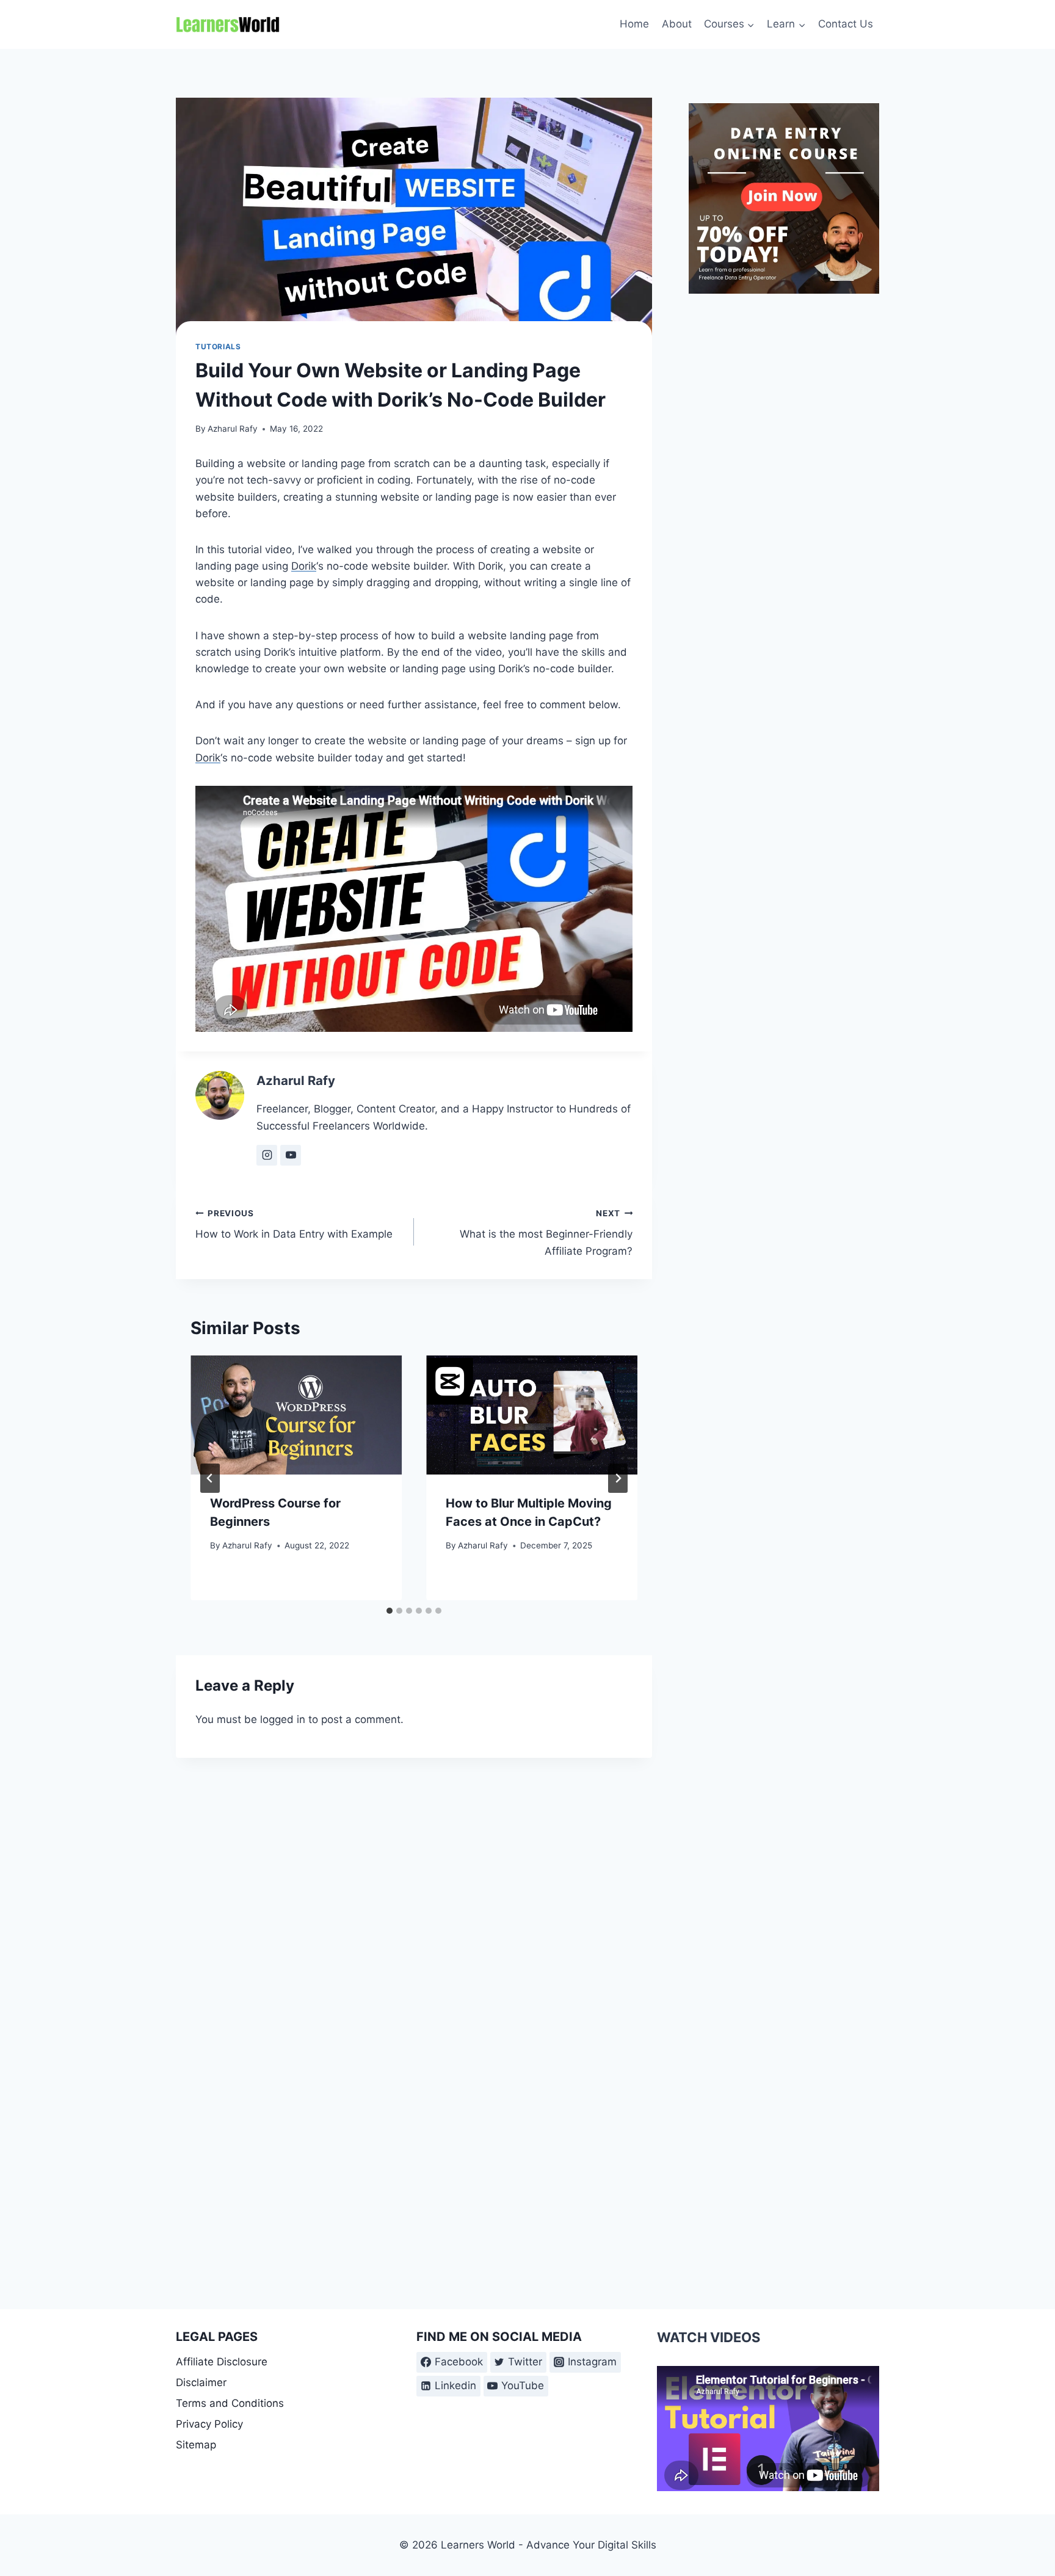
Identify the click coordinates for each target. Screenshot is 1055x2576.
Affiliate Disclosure (222, 2362)
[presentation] (296, 1415)
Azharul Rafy (233, 429)
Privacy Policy (209, 2424)
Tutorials (218, 346)
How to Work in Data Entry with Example (294, 1225)
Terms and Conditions (230, 2403)
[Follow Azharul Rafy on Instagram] (267, 1155)
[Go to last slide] (210, 1478)
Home (634, 24)
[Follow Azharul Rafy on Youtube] (291, 1155)
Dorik (304, 566)
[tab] (390, 1611)
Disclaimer (201, 2382)
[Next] (618, 1478)
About (677, 24)
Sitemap (196, 2445)
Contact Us (846, 24)
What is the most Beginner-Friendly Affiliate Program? (546, 1233)
